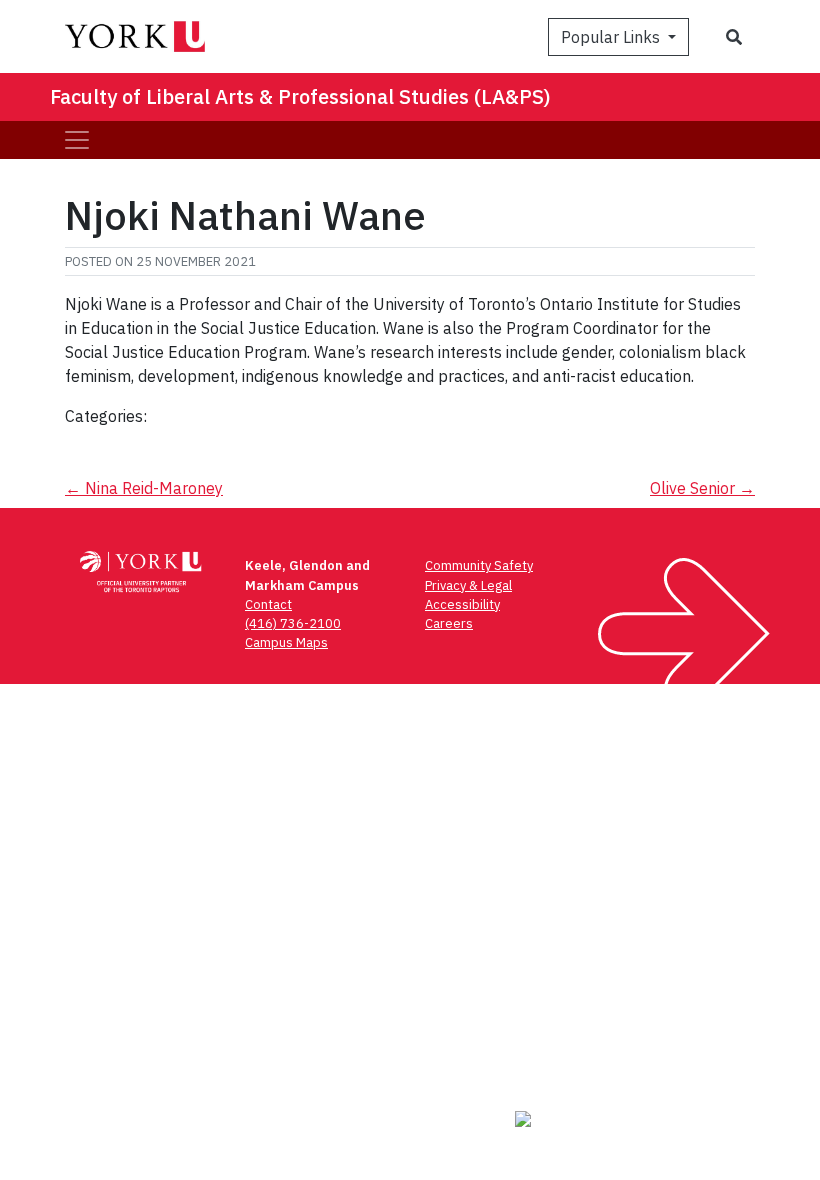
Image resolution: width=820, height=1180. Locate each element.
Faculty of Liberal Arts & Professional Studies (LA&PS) (300, 96)
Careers (449, 623)
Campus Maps (286, 642)
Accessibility (462, 604)
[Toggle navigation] (77, 140)
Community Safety (479, 565)
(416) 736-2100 (293, 623)
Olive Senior (702, 488)
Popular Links (612, 37)
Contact (268, 604)
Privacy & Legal (468, 585)
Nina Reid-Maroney (144, 488)
